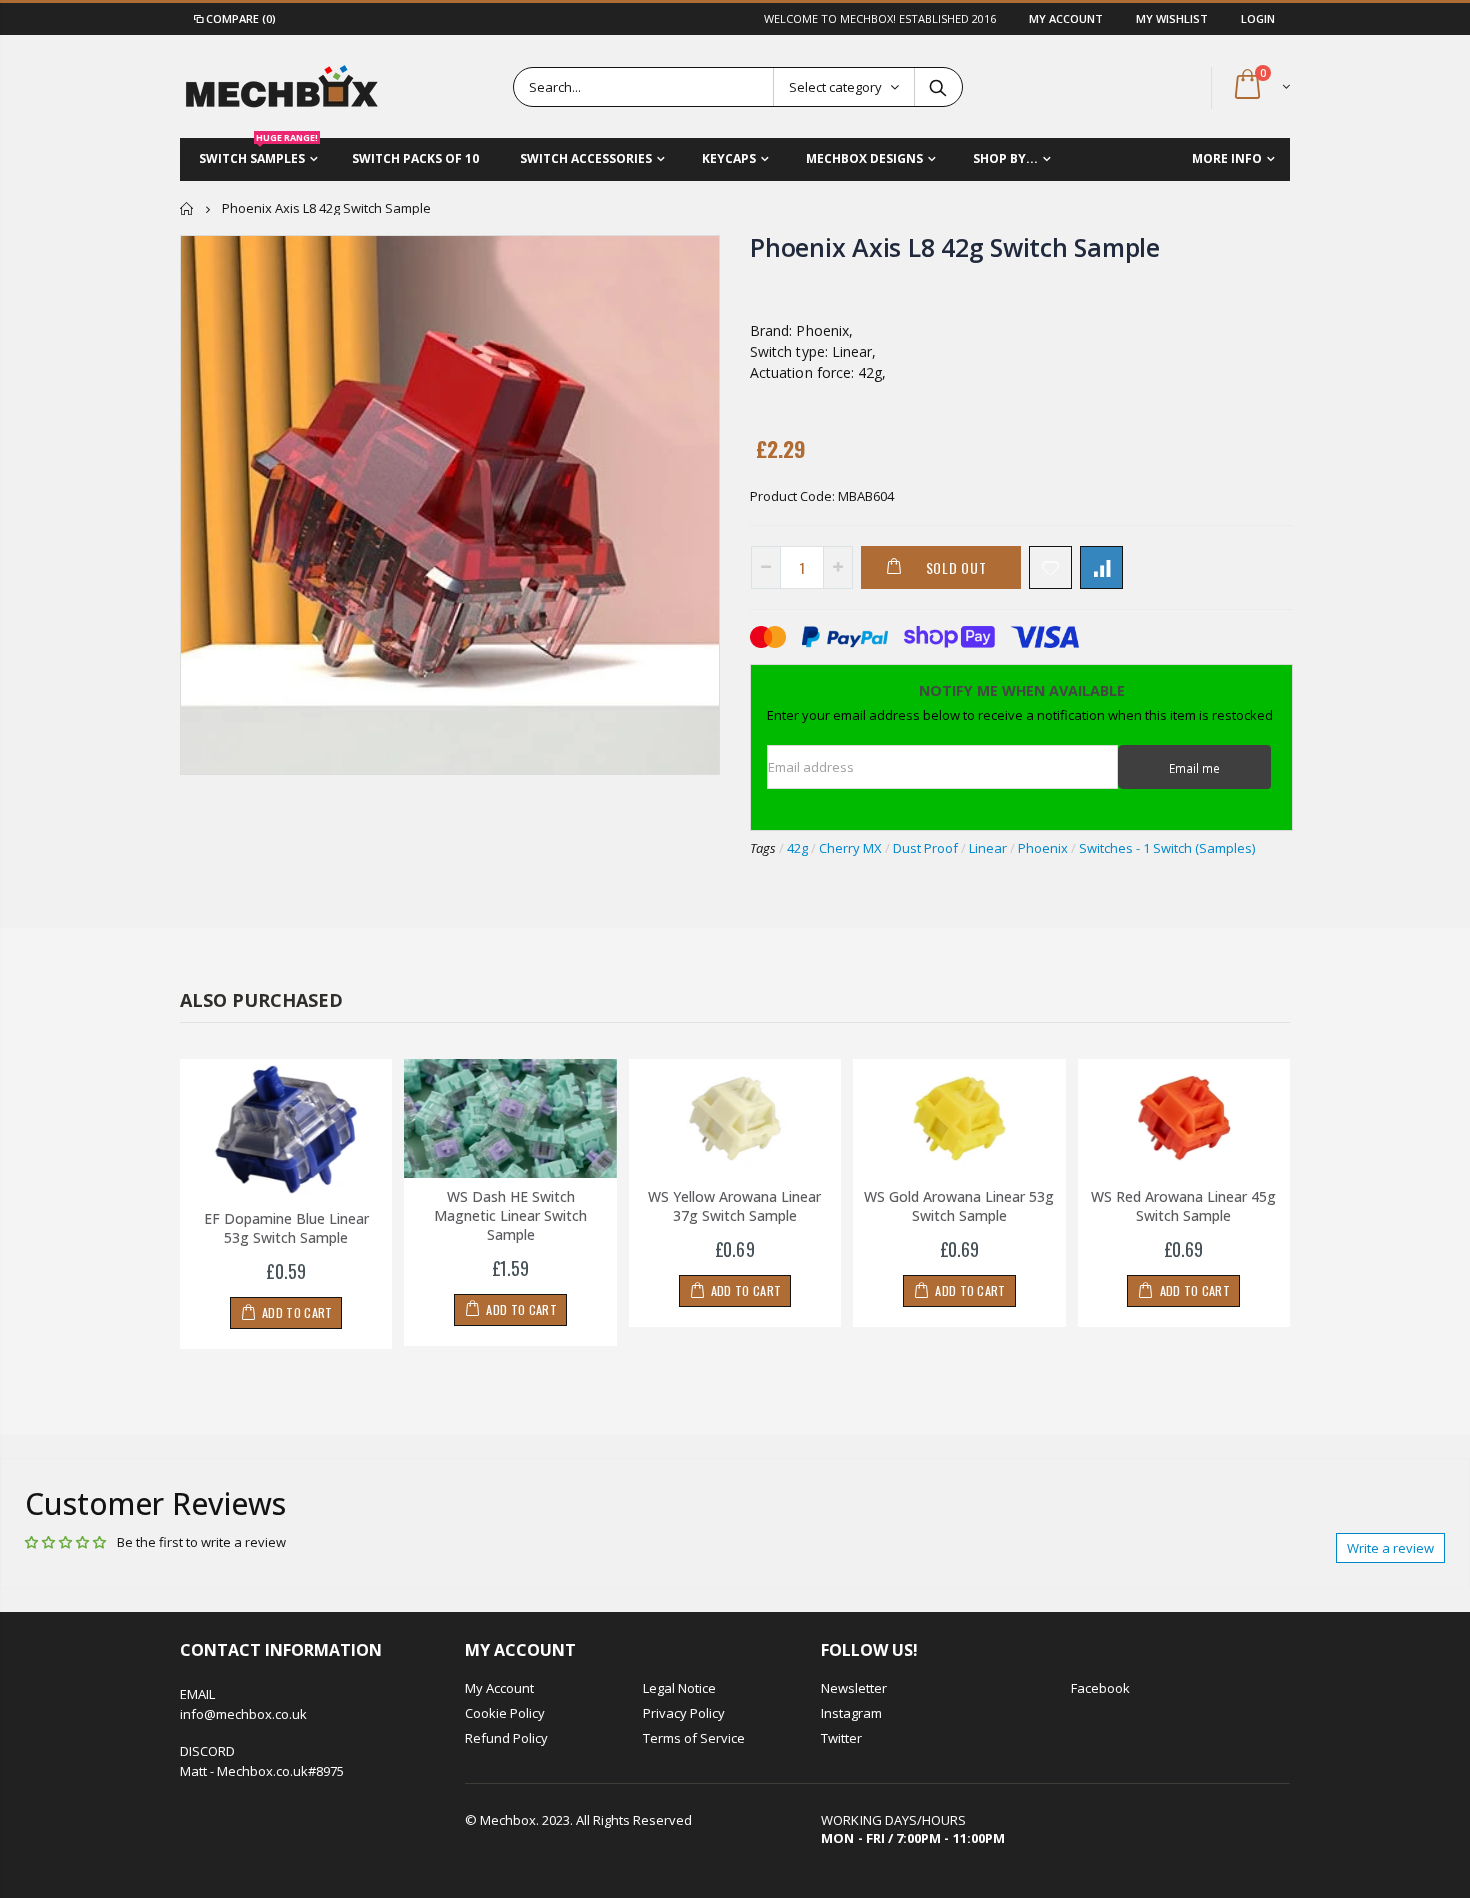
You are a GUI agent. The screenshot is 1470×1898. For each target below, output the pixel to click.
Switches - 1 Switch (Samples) (1167, 848)
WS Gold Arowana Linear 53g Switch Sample (959, 1206)
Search (937, 87)
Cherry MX (850, 848)
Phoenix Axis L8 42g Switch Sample (955, 247)
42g (797, 848)
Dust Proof (925, 848)
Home (187, 208)
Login (1258, 18)
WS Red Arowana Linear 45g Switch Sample (1183, 1206)
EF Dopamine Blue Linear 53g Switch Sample (286, 1228)
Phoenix (1043, 848)
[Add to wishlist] (1050, 567)
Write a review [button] (1390, 1548)
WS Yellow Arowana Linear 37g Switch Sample (734, 1206)
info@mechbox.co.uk (243, 1714)
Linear (988, 848)
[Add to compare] (1101, 567)
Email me (1194, 768)
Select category (835, 87)
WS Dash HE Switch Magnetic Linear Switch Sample (510, 1215)
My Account (1067, 18)
